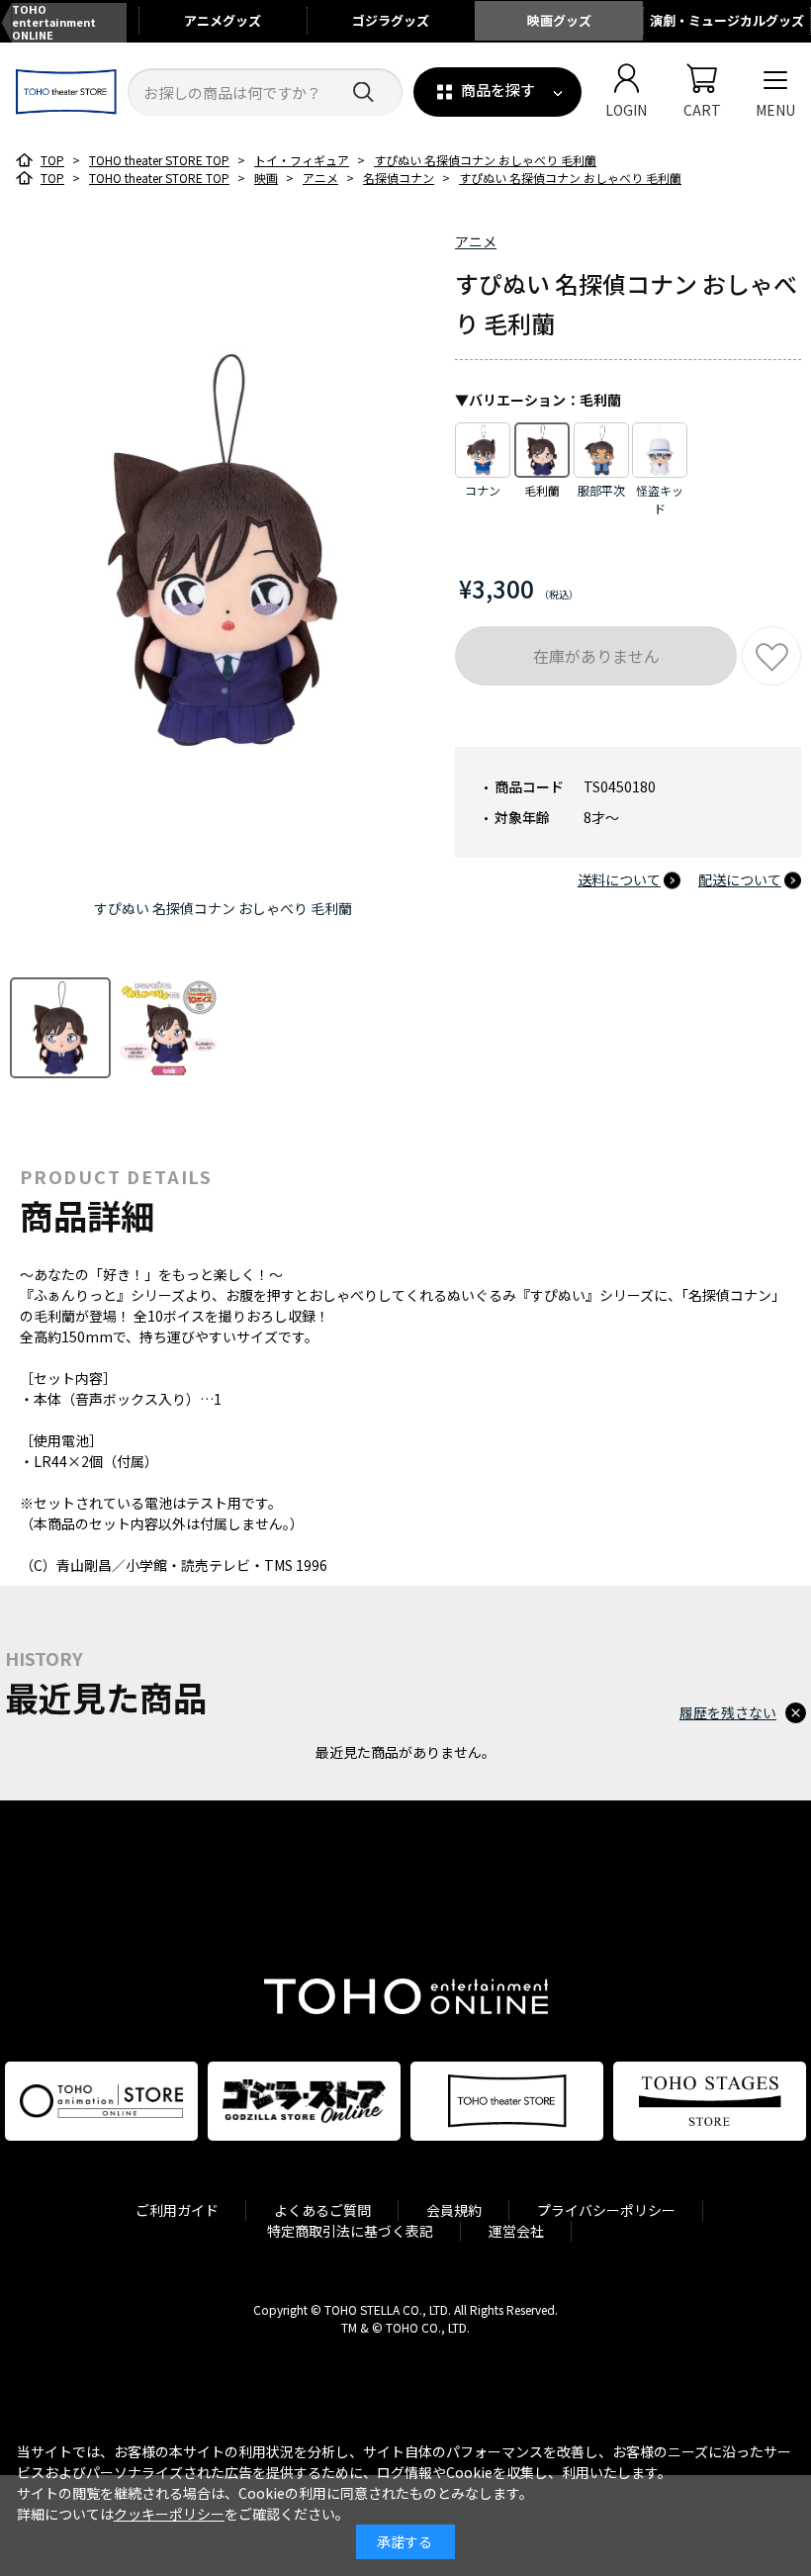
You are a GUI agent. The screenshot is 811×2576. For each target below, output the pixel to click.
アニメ (223, 20)
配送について (740, 879)
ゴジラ (391, 20)
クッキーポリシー (169, 2514)
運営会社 (516, 2231)
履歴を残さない (728, 1712)
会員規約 (454, 2210)
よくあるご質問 (322, 2210)
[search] (363, 92)
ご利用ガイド (177, 2210)
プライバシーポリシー (606, 2210)
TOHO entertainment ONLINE (54, 23)
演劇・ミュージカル (727, 20)
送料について (619, 879)
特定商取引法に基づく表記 (350, 2231)
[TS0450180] (60, 1028)
